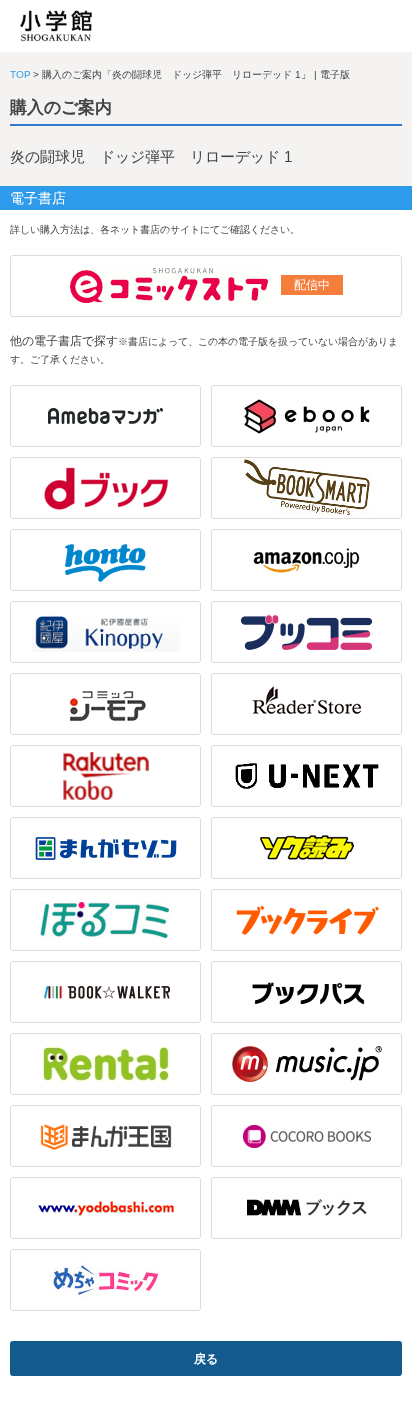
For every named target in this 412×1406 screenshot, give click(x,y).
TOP (20, 74)
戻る (206, 1359)
